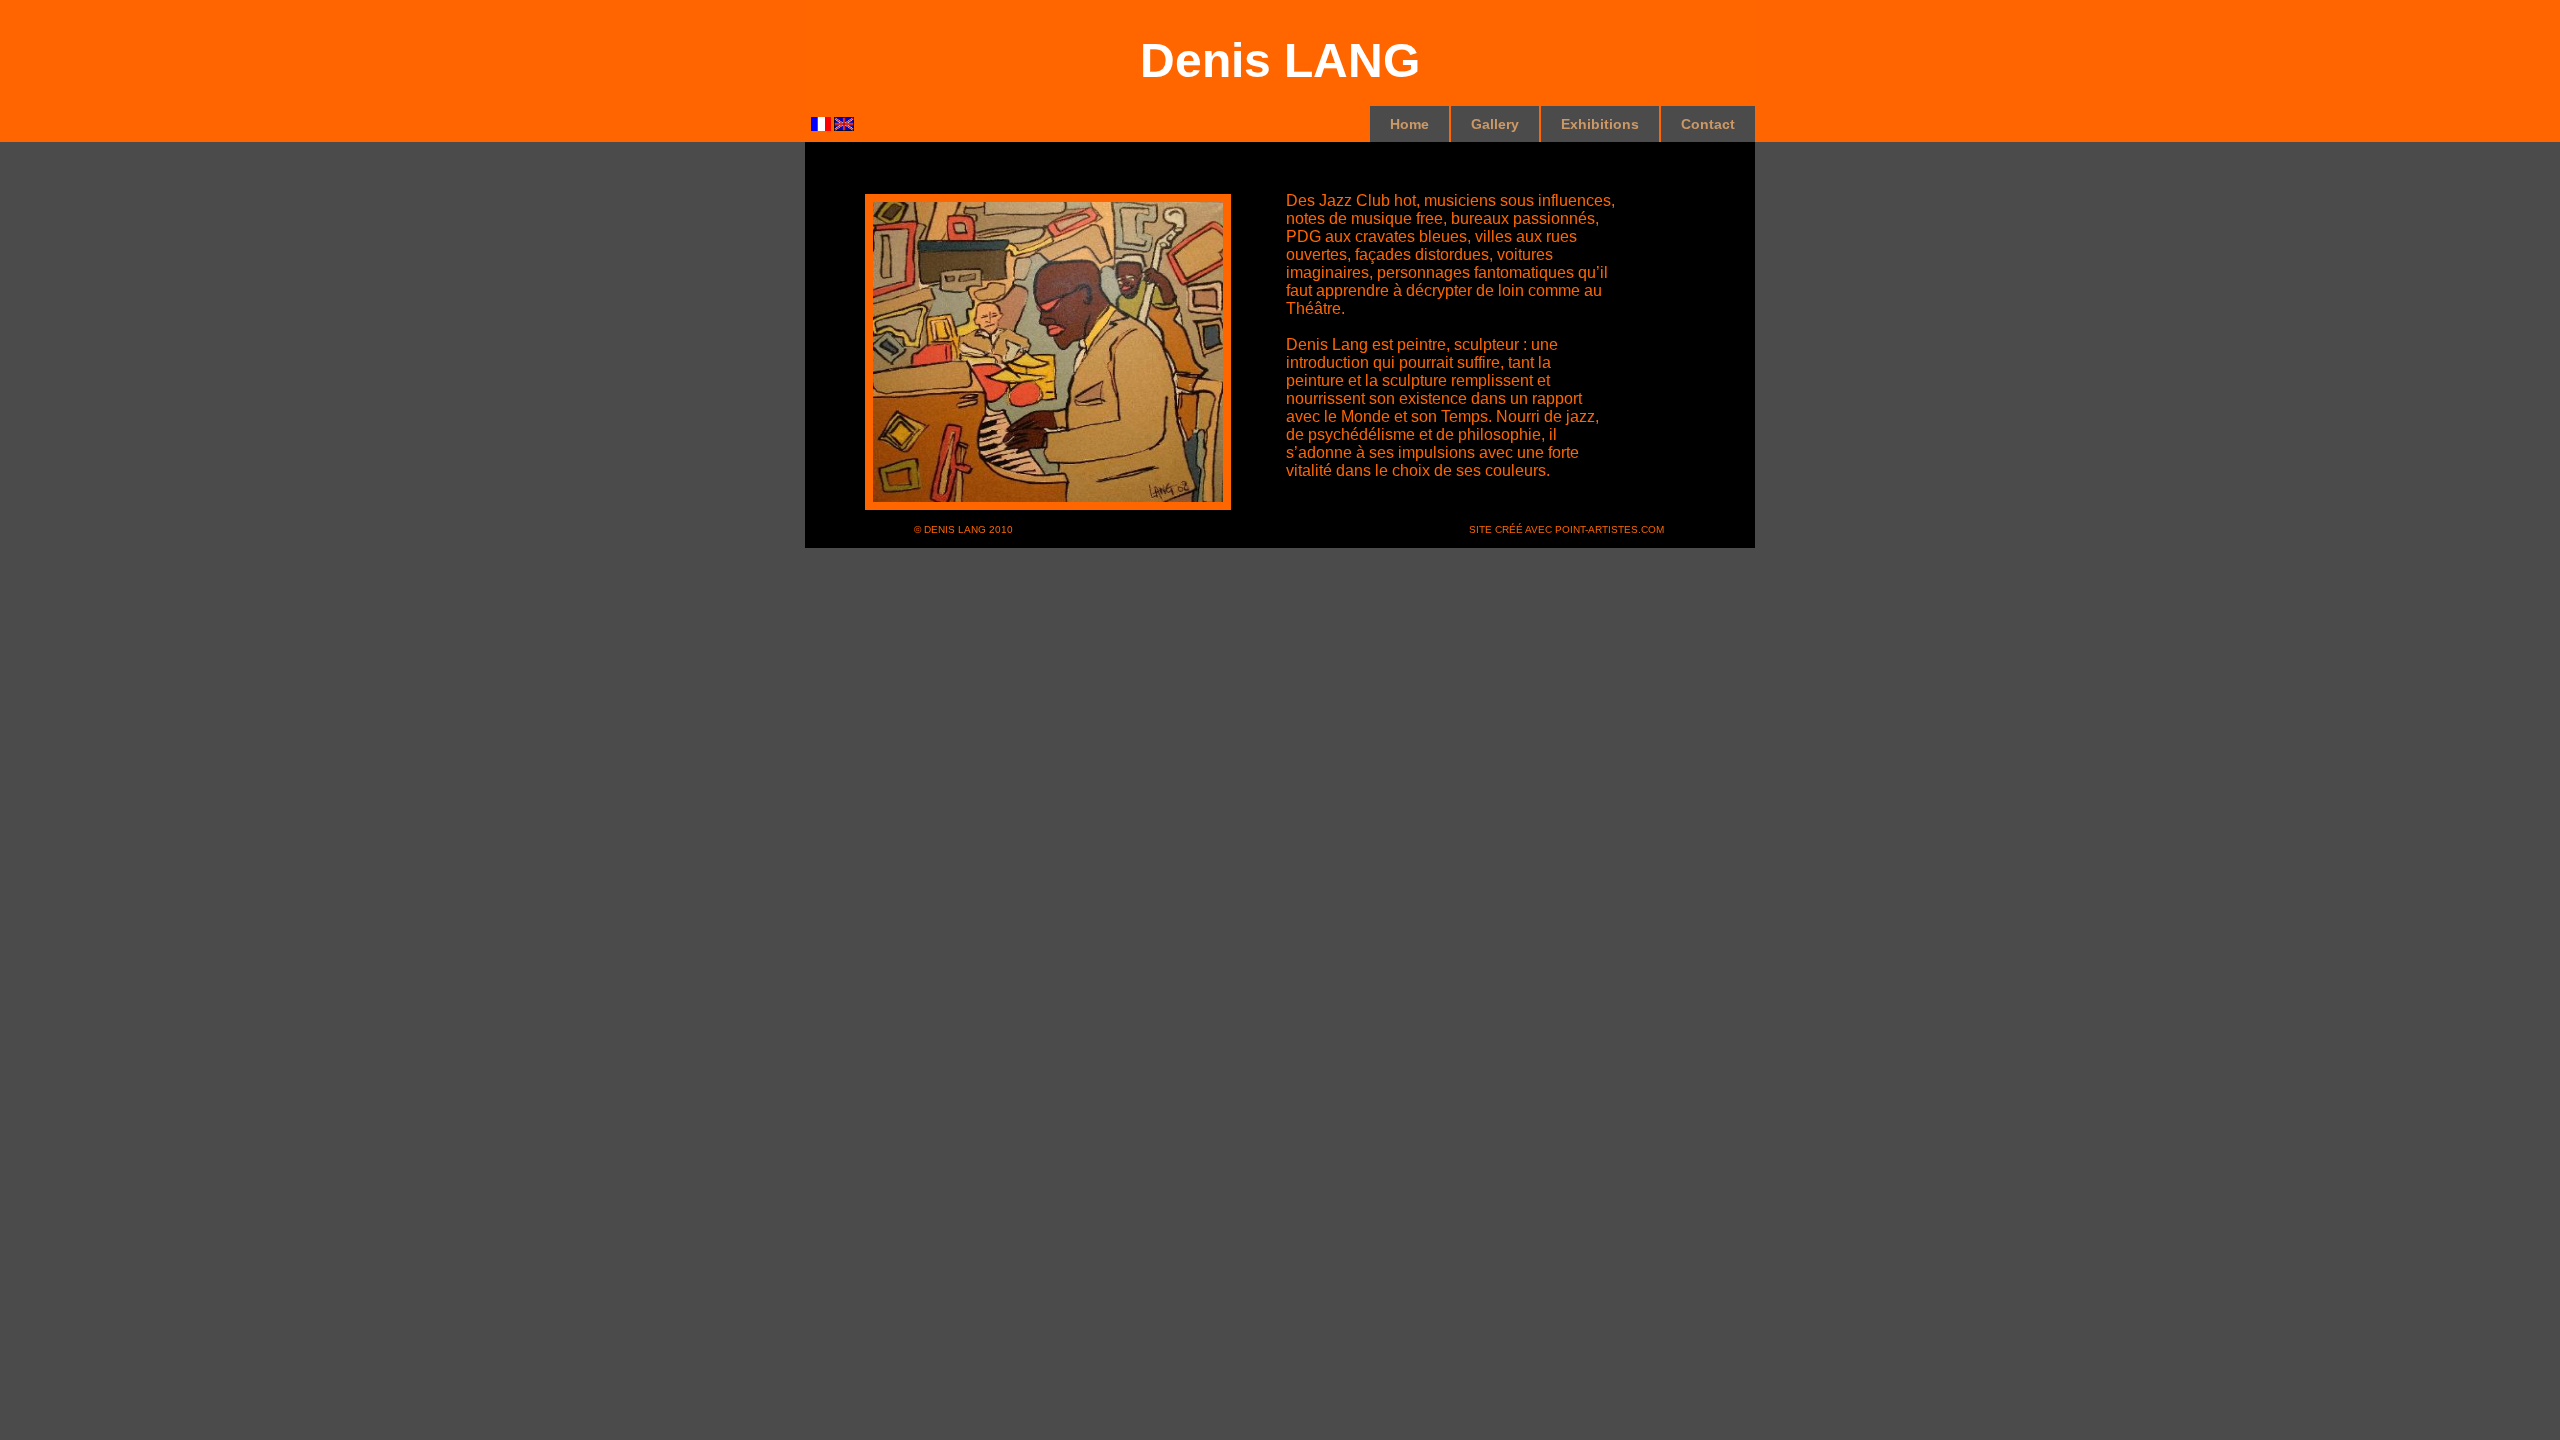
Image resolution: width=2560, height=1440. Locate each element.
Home (1409, 124)
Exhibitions (1600, 124)
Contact (1708, 124)
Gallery (1495, 124)
